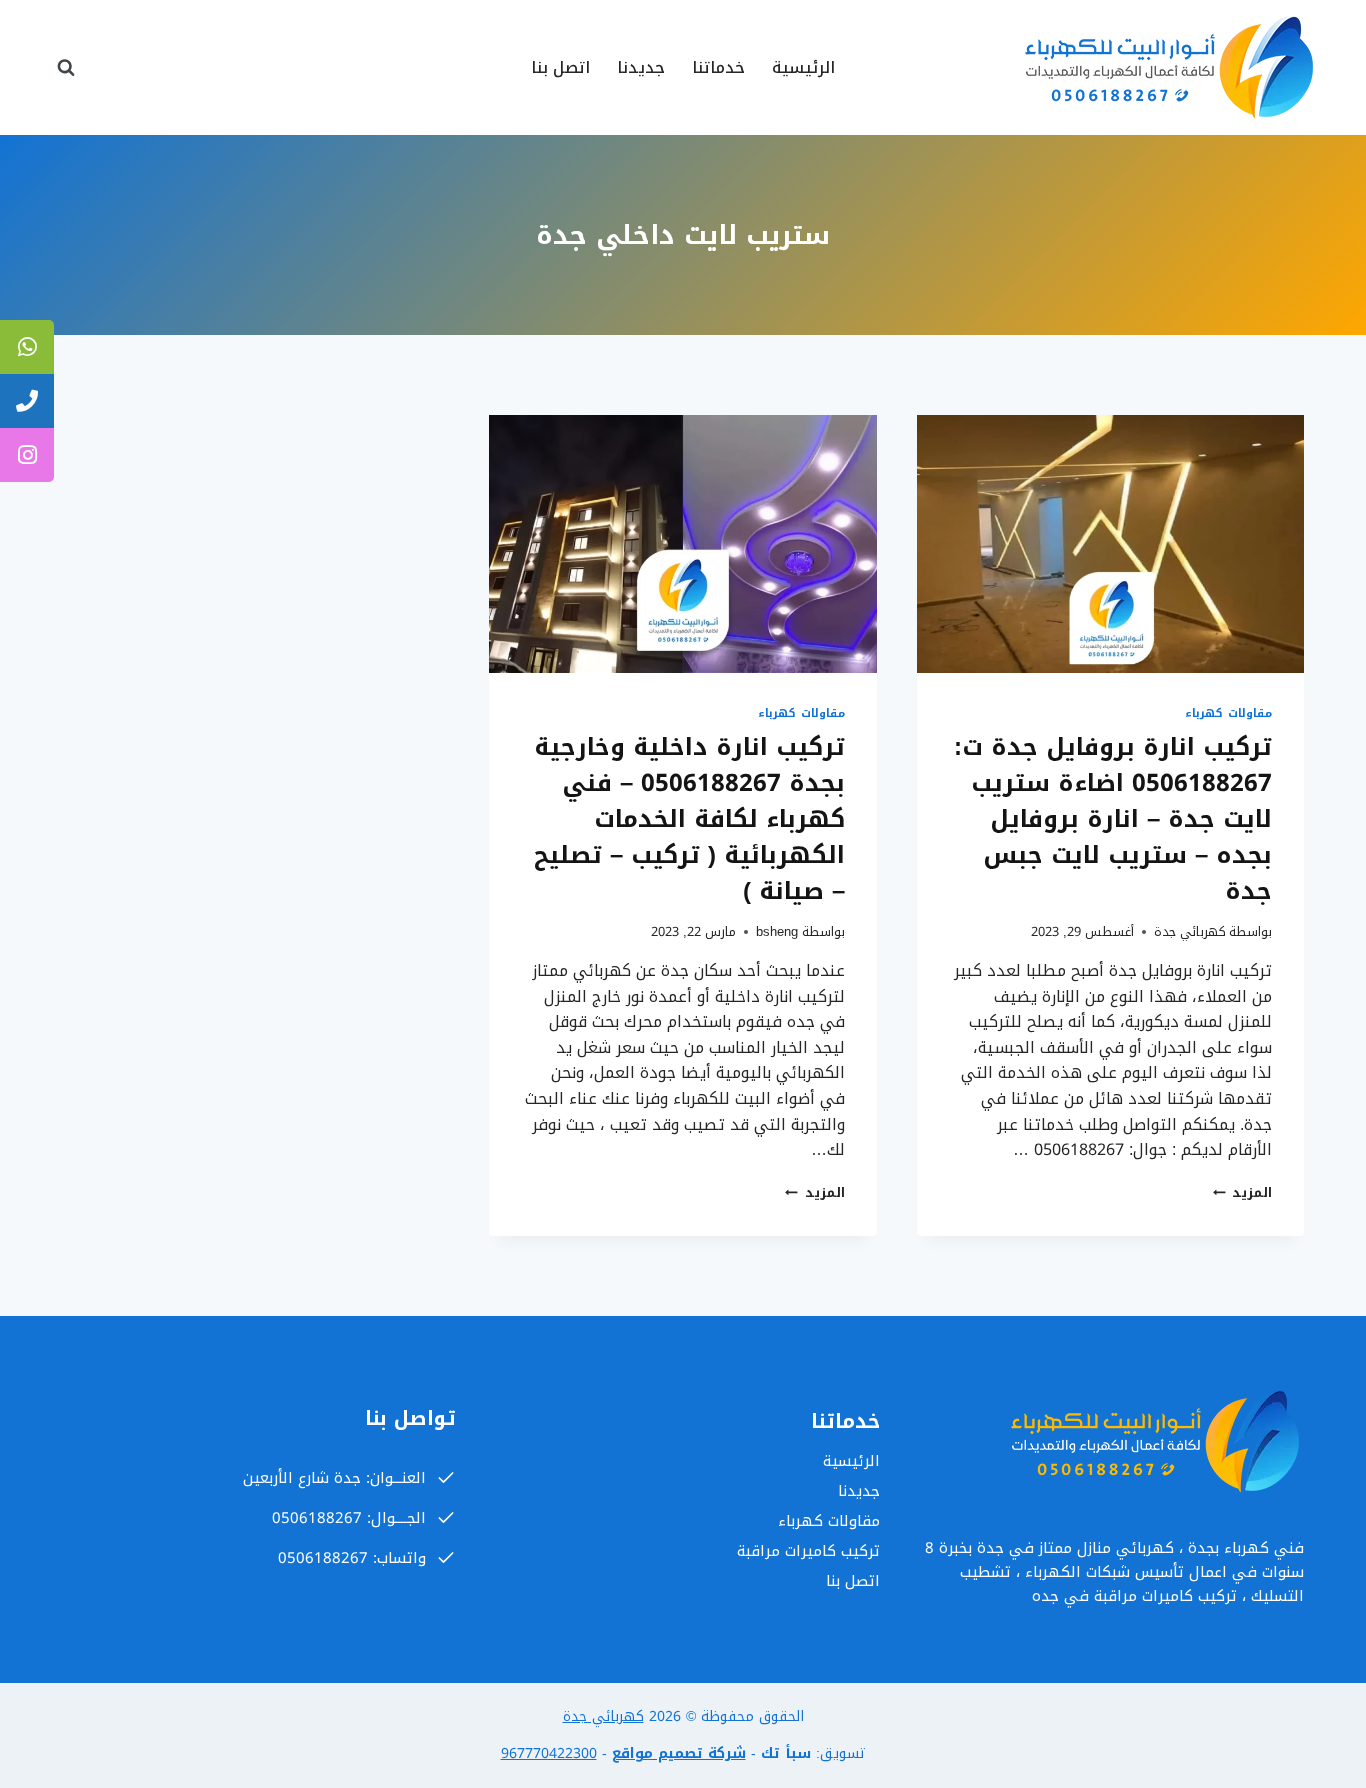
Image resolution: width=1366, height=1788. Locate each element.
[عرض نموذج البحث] (66, 68)
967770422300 (549, 1753)
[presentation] (1110, 544)
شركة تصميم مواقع (679, 1753)
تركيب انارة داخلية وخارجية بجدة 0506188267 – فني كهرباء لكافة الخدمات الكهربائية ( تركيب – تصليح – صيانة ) (689, 819)
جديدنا (641, 67)
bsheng (777, 932)
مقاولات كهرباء (1228, 713)
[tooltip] (27, 347)
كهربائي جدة (1190, 932)
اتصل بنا (560, 67)
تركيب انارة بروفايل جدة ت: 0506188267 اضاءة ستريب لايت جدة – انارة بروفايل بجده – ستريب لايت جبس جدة (1113, 819)
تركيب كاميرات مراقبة (808, 1551)
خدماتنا (718, 67)
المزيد (1242, 1193)
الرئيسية (803, 67)
